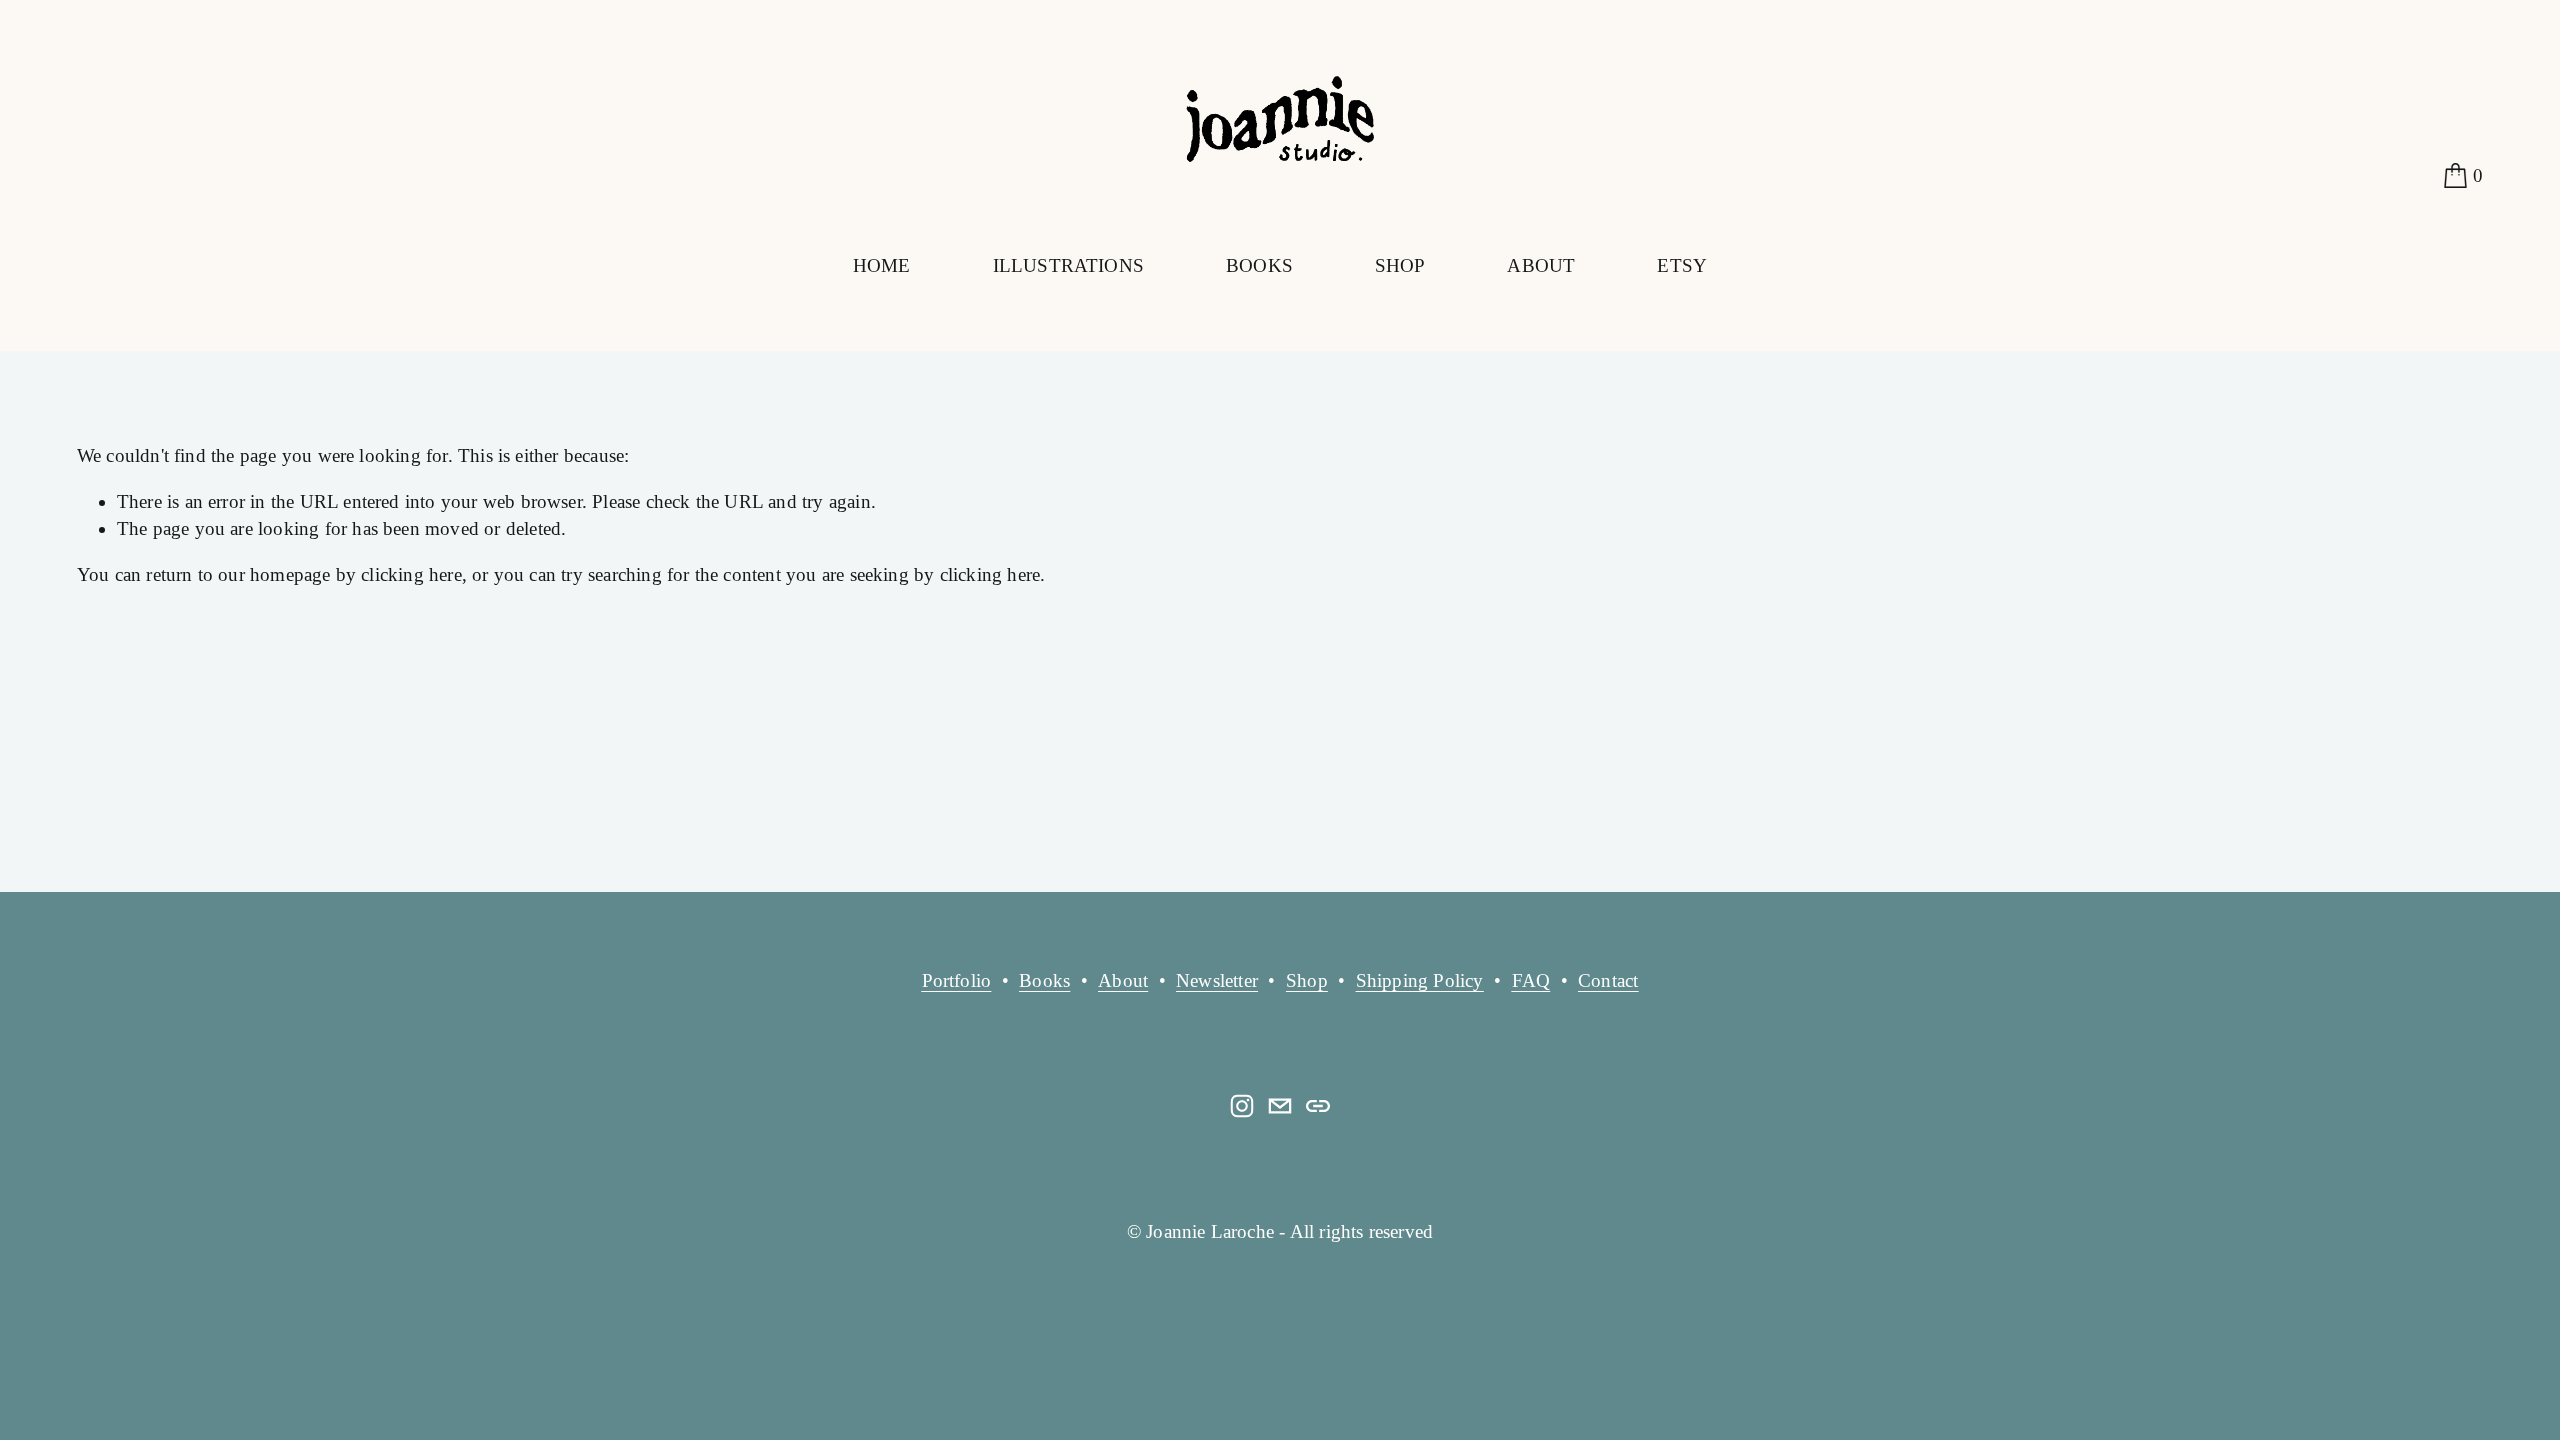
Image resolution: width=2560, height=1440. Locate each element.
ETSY (1682, 265)
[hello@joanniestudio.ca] (1280, 1106)
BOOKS (1259, 265)
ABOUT (1541, 265)
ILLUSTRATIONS (1068, 265)
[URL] (1318, 1106)
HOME (882, 265)
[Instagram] (1242, 1106)
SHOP (1400, 265)
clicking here (411, 574)
